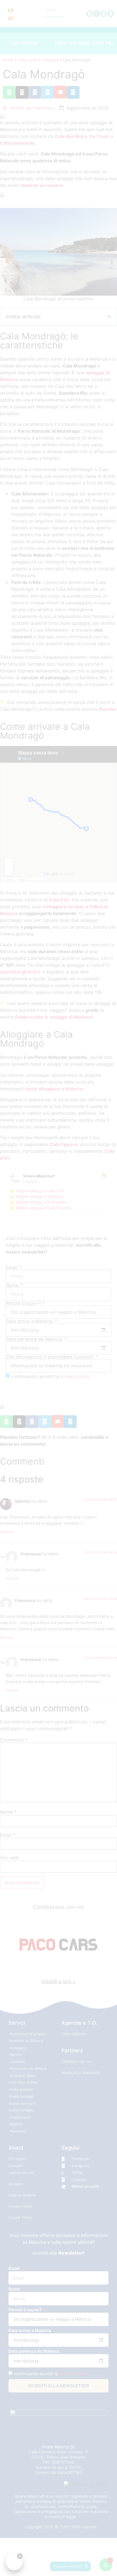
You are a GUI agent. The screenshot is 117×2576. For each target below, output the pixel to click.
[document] (58, 1288)
